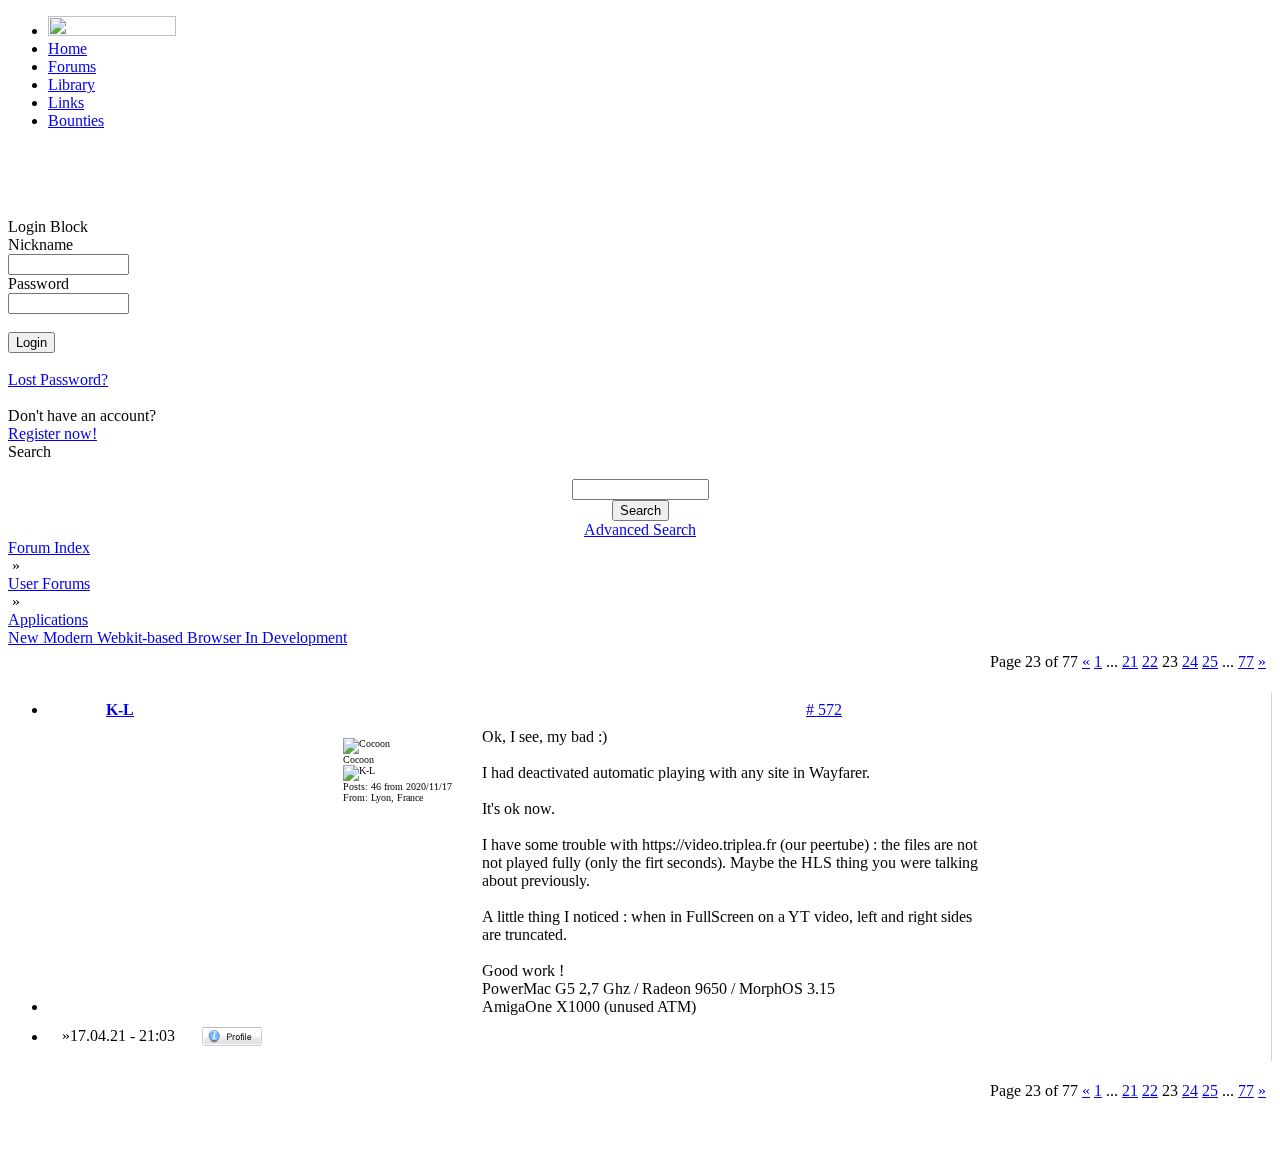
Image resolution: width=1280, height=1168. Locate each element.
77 (1246, 661)
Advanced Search (640, 529)
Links (66, 102)
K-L (120, 709)
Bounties (76, 120)
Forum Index (49, 547)
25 (1210, 661)
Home (67, 48)
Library (71, 84)
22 (1150, 661)
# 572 (824, 709)
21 (1130, 661)
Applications (48, 619)
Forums (72, 66)
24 (1190, 661)
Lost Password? (58, 379)
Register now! (52, 433)
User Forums (49, 583)
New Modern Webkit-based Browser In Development (177, 637)
